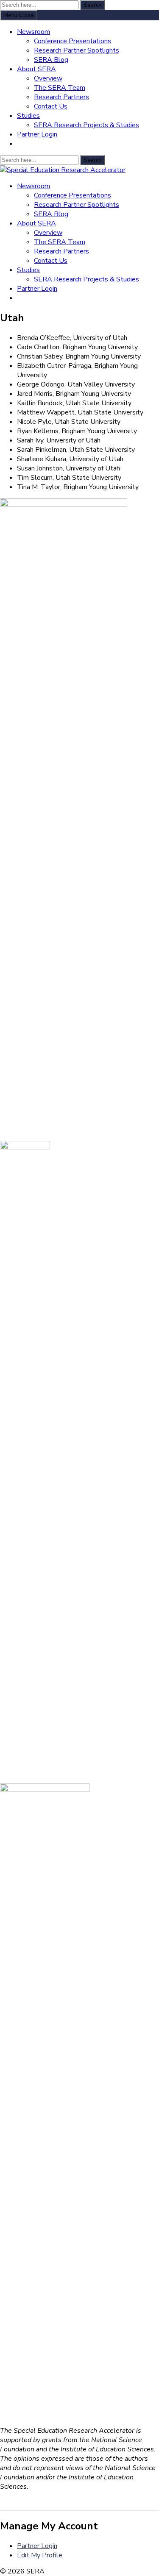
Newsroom (33, 32)
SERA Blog (51, 60)
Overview (48, 78)
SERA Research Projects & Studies (86, 125)
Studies (28, 116)
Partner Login (37, 134)
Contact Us (51, 106)
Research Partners (61, 97)
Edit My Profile (40, 2555)
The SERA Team (60, 88)
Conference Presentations (73, 41)
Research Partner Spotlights (77, 50)
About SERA (36, 69)
